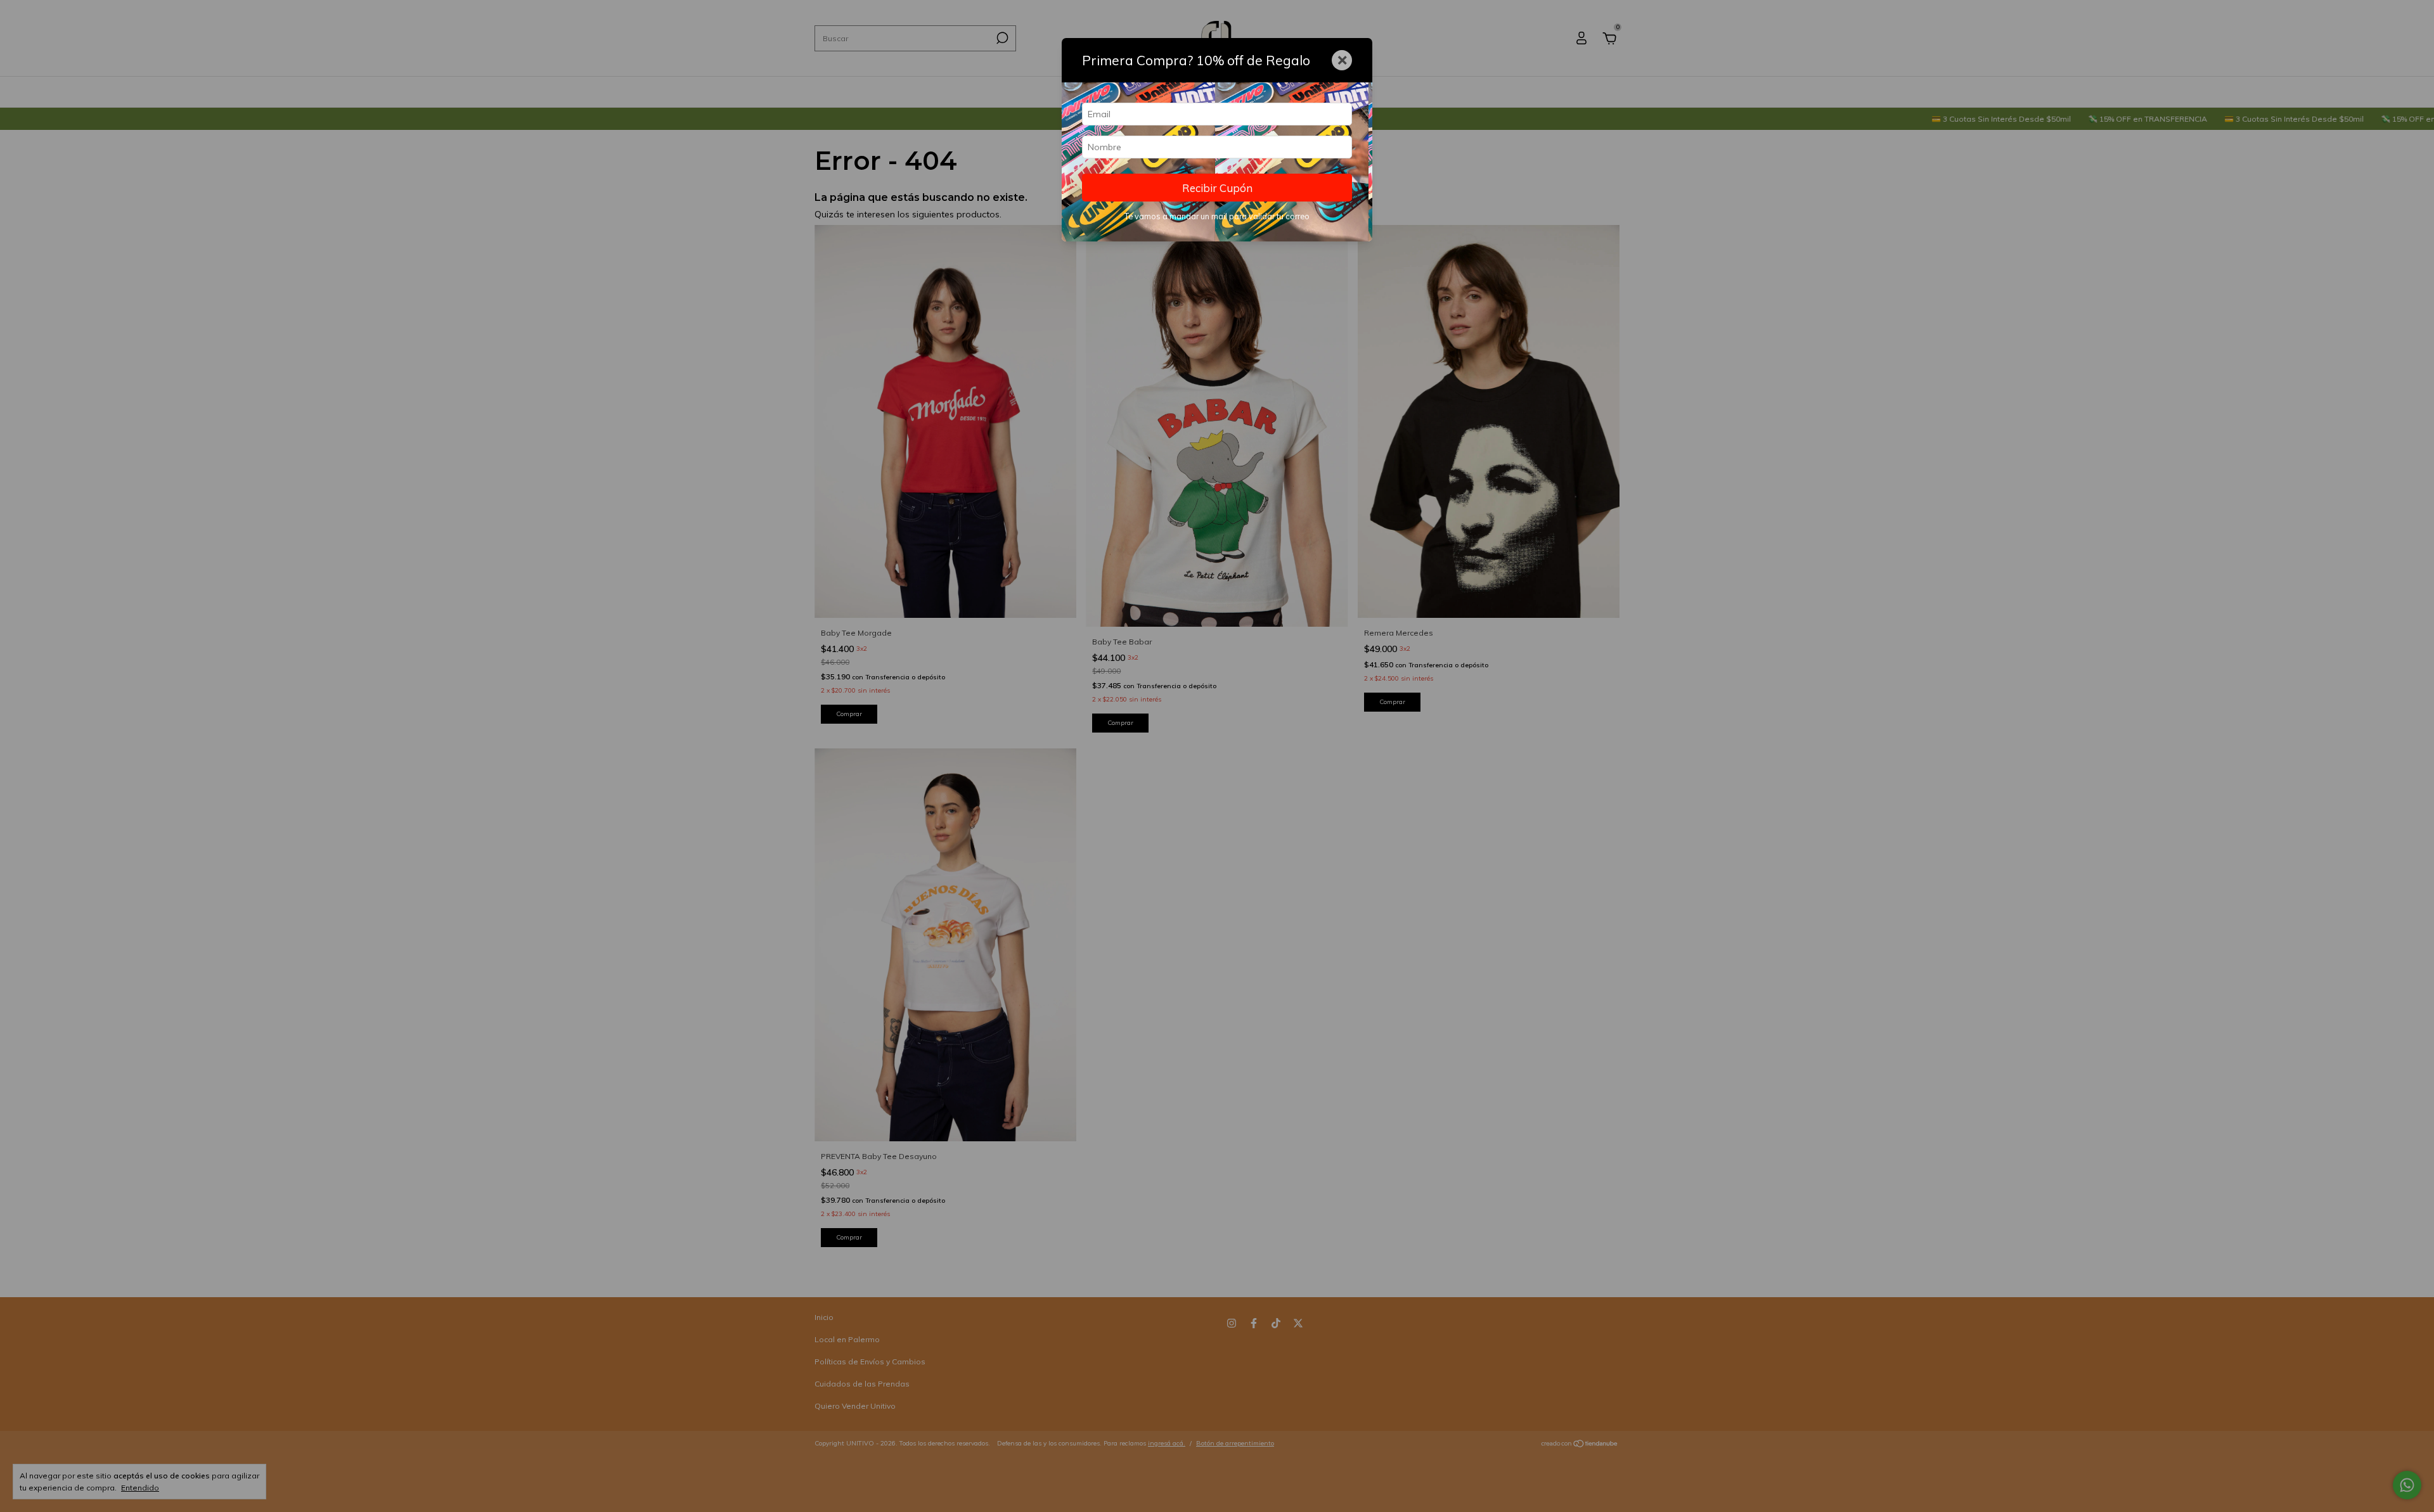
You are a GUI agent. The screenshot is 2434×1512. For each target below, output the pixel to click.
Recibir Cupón (1217, 188)
